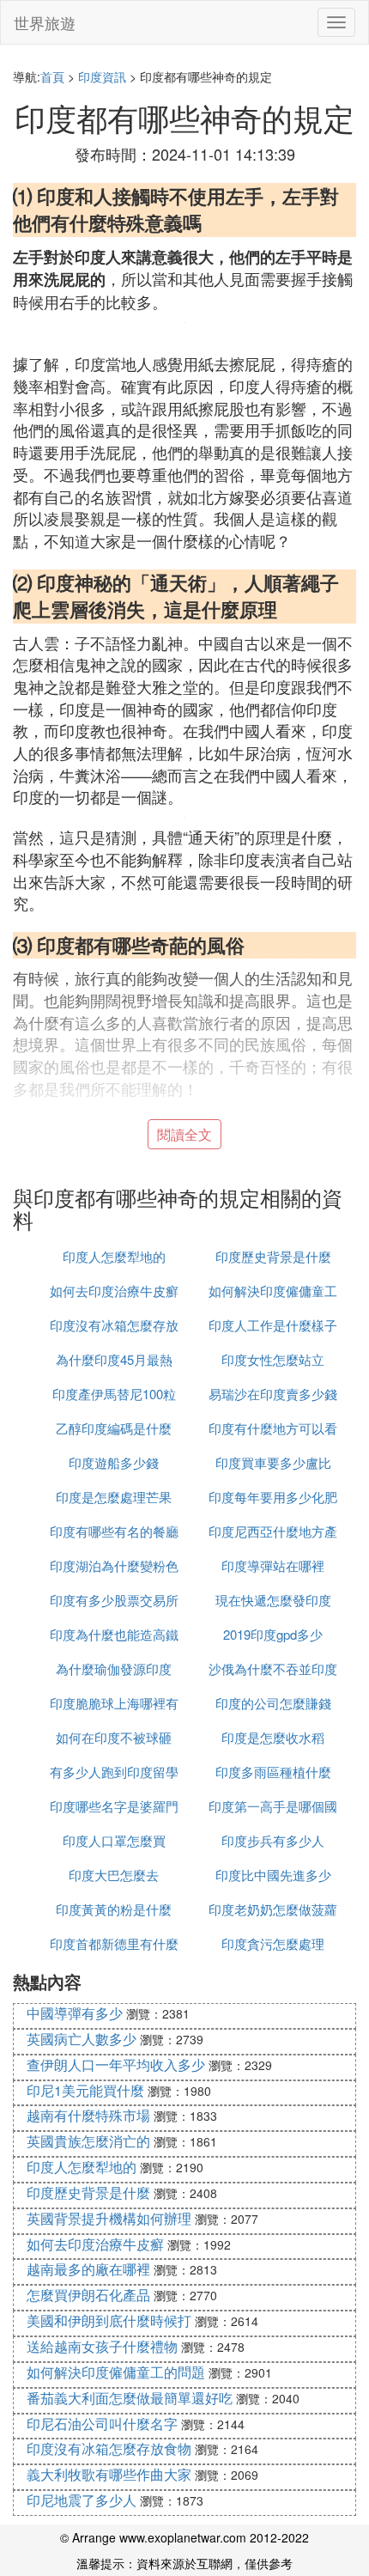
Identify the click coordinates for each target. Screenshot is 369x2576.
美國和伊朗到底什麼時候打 (109, 2320)
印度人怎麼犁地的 (114, 1256)
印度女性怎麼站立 (273, 1359)
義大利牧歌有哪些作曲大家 (109, 2474)
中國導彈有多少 (75, 2013)
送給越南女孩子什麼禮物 (102, 2346)
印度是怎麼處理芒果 (114, 1497)
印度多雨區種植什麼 (273, 1772)
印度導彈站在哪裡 (273, 1565)
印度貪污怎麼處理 (273, 1943)
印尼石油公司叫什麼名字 (102, 2424)
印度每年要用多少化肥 (273, 1497)
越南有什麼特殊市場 (88, 2115)
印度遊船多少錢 (114, 1462)
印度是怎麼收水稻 (273, 1737)
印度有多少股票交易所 (114, 1600)
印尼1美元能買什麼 (85, 2090)
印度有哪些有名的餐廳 (114, 1531)
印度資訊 (102, 76)
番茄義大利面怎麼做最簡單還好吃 (130, 2398)
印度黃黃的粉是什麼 (114, 1909)
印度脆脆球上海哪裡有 (114, 1703)
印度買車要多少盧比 (273, 1462)
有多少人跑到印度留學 (114, 1772)
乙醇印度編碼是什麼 (114, 1428)
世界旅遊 (45, 22)
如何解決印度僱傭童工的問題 (116, 2372)
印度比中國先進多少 (273, 1875)
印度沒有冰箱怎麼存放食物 (109, 2448)
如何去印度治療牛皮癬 (114, 1291)
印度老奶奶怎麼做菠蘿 (273, 1909)
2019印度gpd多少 (273, 1634)
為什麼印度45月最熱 (114, 1359)
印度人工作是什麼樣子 (273, 1325)
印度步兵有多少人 (273, 1840)
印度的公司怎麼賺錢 (273, 1703)
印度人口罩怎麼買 (114, 1840)
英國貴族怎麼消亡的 (88, 2141)
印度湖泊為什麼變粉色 (114, 1565)
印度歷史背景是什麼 (273, 1256)
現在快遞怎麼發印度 (273, 1600)
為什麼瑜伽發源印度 (114, 1669)
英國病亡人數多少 (82, 2039)
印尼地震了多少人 (82, 2500)
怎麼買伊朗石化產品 (88, 2295)
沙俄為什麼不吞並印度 (273, 1669)
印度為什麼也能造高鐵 (114, 1634)
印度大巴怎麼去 (114, 1875)
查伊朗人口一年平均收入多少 (116, 2064)
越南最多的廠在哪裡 (88, 2269)
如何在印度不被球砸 (114, 1737)
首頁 (52, 76)
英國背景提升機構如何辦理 (109, 2218)
